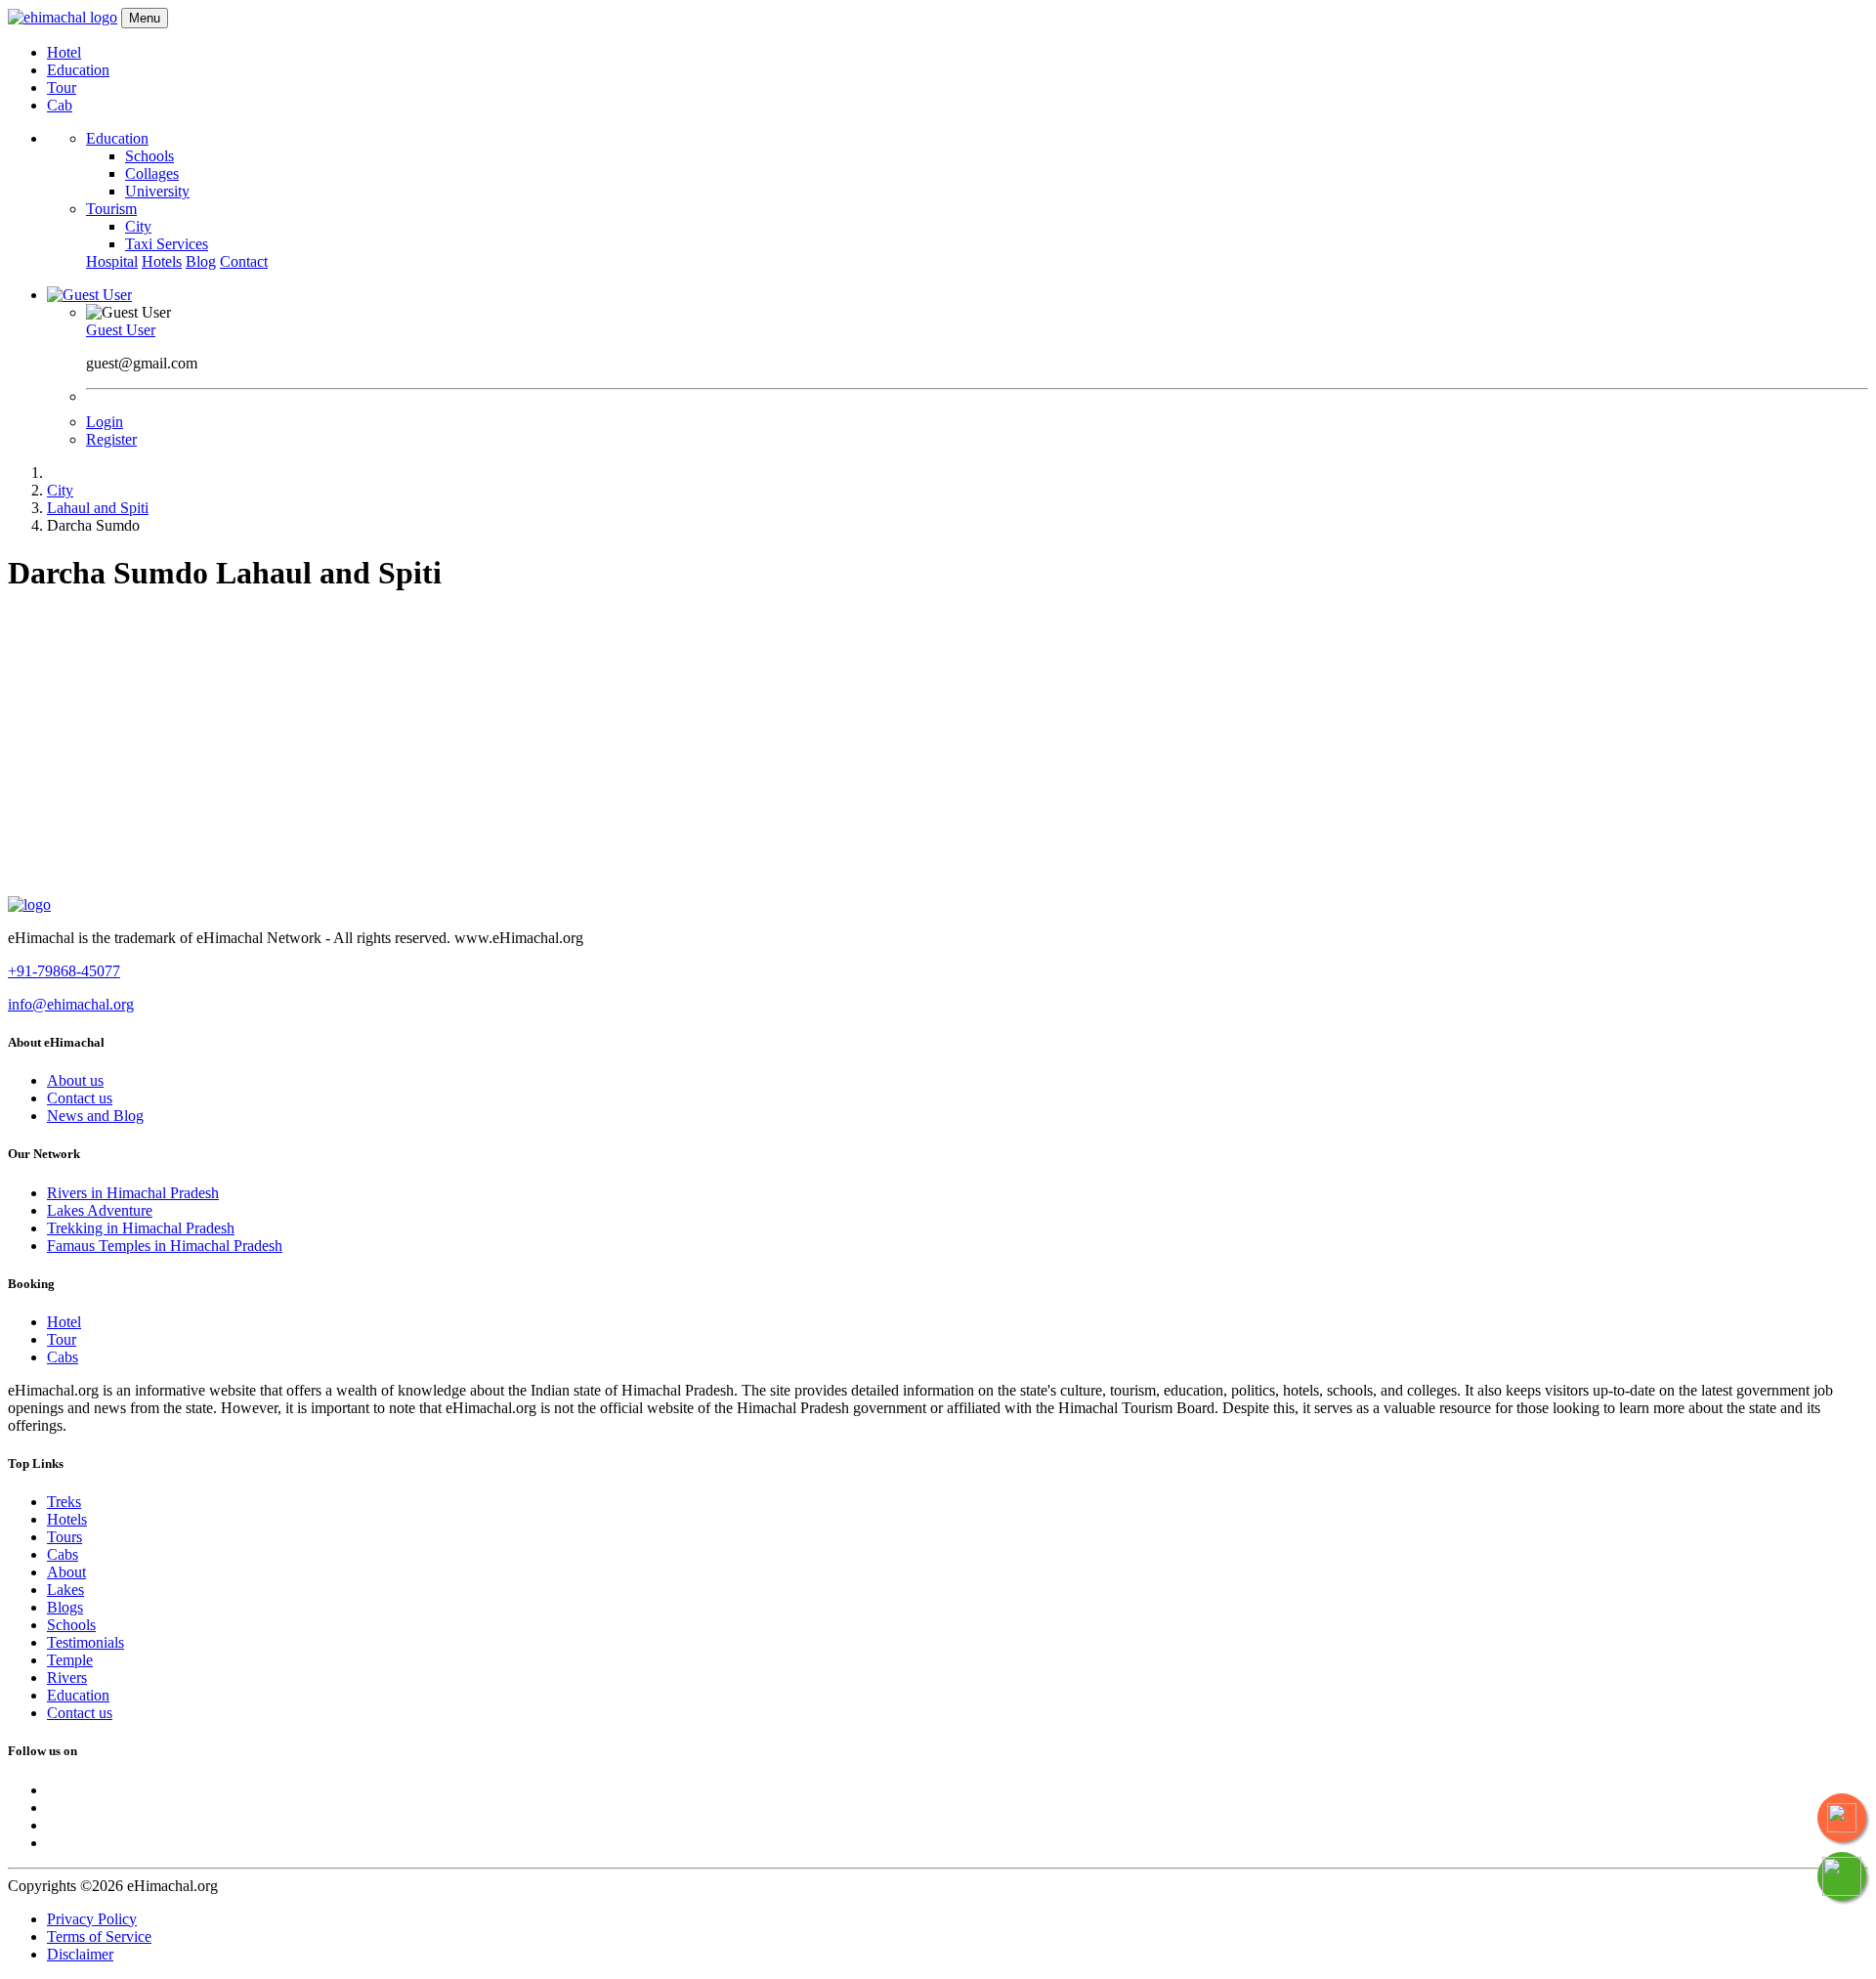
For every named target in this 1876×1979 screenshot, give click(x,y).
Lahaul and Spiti (98, 508)
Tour (62, 87)
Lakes (65, 1590)
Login (105, 422)
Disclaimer (80, 1954)
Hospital (112, 261)
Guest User (121, 330)
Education (78, 70)
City (138, 226)
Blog (201, 261)
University (157, 191)
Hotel (64, 52)
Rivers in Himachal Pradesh (133, 1193)
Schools (149, 156)
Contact (244, 261)
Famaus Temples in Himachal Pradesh (165, 1246)
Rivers (67, 1678)
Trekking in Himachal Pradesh (141, 1228)
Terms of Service (99, 1936)
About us (75, 1080)
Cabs (63, 1357)
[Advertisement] (938, 750)
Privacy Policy (92, 1919)
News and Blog (95, 1116)
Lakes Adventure (100, 1210)
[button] (89, 295)
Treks (64, 1502)
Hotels (162, 261)
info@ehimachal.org (71, 1004)
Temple (70, 1660)
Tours (64, 1537)
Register (111, 439)
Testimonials (85, 1642)
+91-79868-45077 (64, 971)
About (66, 1572)
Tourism (111, 209)
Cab (60, 105)
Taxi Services (167, 244)
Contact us (80, 1098)
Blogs (65, 1607)
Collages (152, 173)
